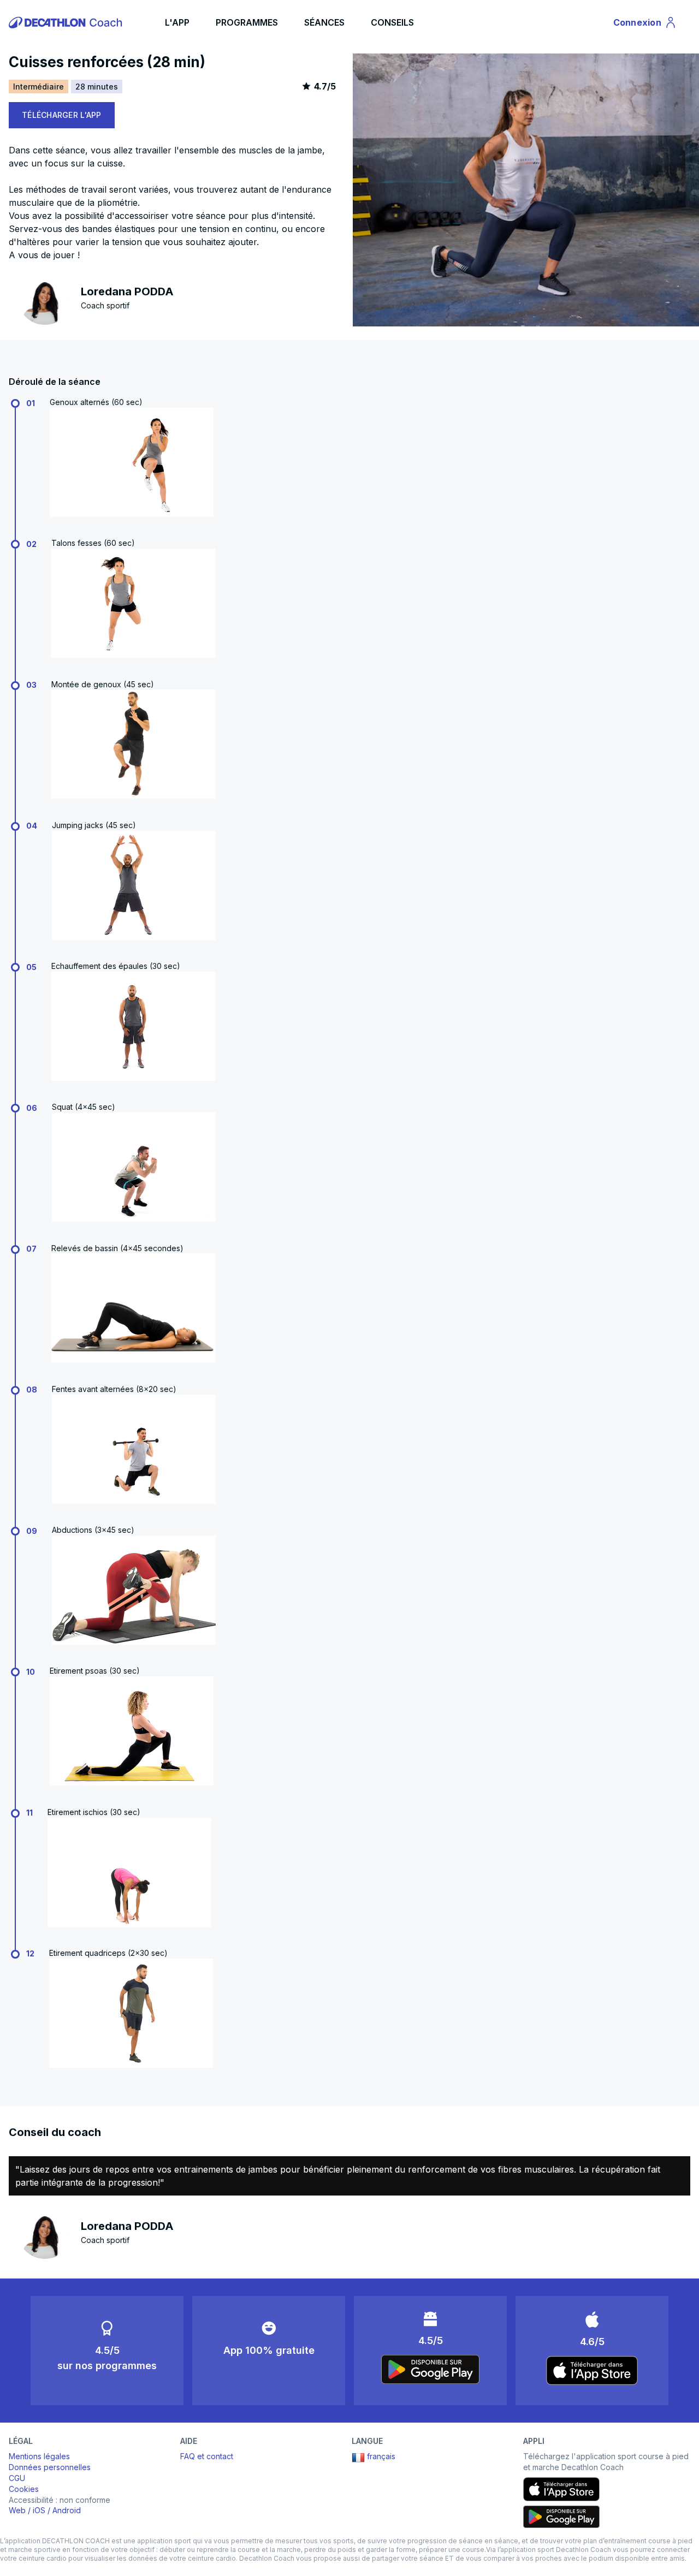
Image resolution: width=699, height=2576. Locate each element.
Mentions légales (39, 2456)
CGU (17, 2478)
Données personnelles (50, 2467)
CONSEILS (392, 22)
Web (17, 2510)
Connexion (644, 25)
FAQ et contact (207, 2456)
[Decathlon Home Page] (67, 22)
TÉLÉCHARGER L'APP (62, 115)
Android (67, 2510)
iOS (39, 2510)
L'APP (177, 22)
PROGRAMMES (247, 22)
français (381, 2456)
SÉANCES (324, 22)
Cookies (24, 2489)
